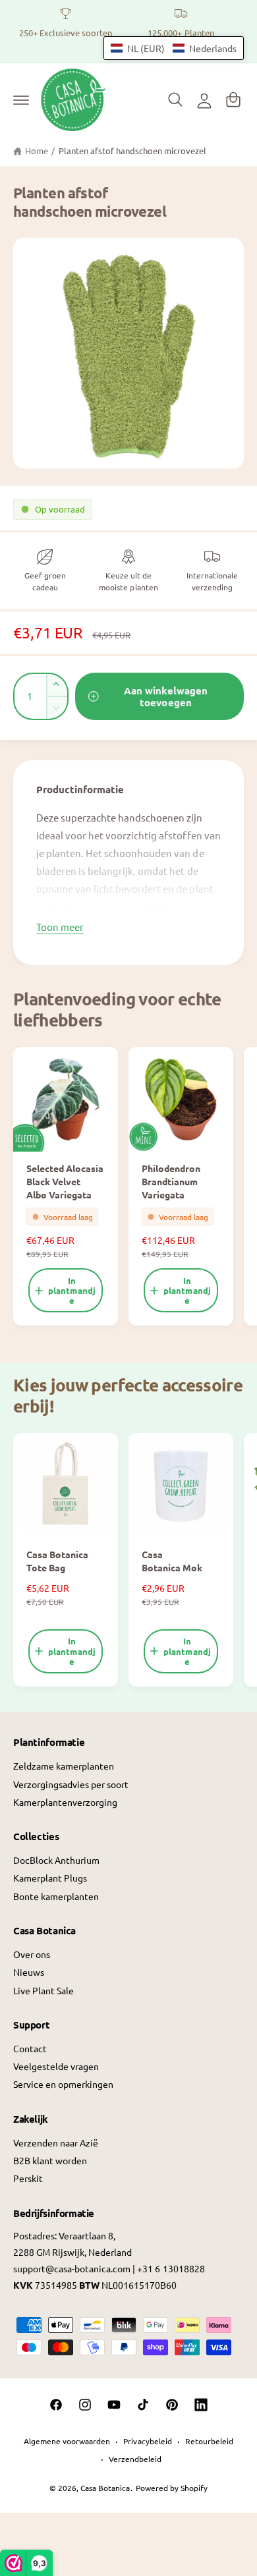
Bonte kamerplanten (56, 1896)
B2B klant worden (50, 2160)
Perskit (28, 2178)
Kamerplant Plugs (50, 1878)
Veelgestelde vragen (56, 2066)
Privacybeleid (147, 2441)
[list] (128, 31)
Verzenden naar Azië (56, 2142)
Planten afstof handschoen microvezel (133, 151)
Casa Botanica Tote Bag (57, 1561)
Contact (30, 2048)
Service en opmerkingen (63, 2084)
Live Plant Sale (43, 1990)
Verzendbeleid (135, 2459)
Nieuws (29, 1972)
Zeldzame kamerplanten (64, 1766)
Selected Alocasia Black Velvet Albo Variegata (65, 1181)
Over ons (32, 1954)
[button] (21, 99)
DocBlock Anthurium (56, 1860)
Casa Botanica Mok (172, 1561)
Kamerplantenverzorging (65, 1802)
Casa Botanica (105, 2488)
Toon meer (60, 927)
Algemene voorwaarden (67, 2441)
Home (37, 151)
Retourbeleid (209, 2441)
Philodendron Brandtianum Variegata (171, 1181)
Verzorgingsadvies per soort (71, 1784)
